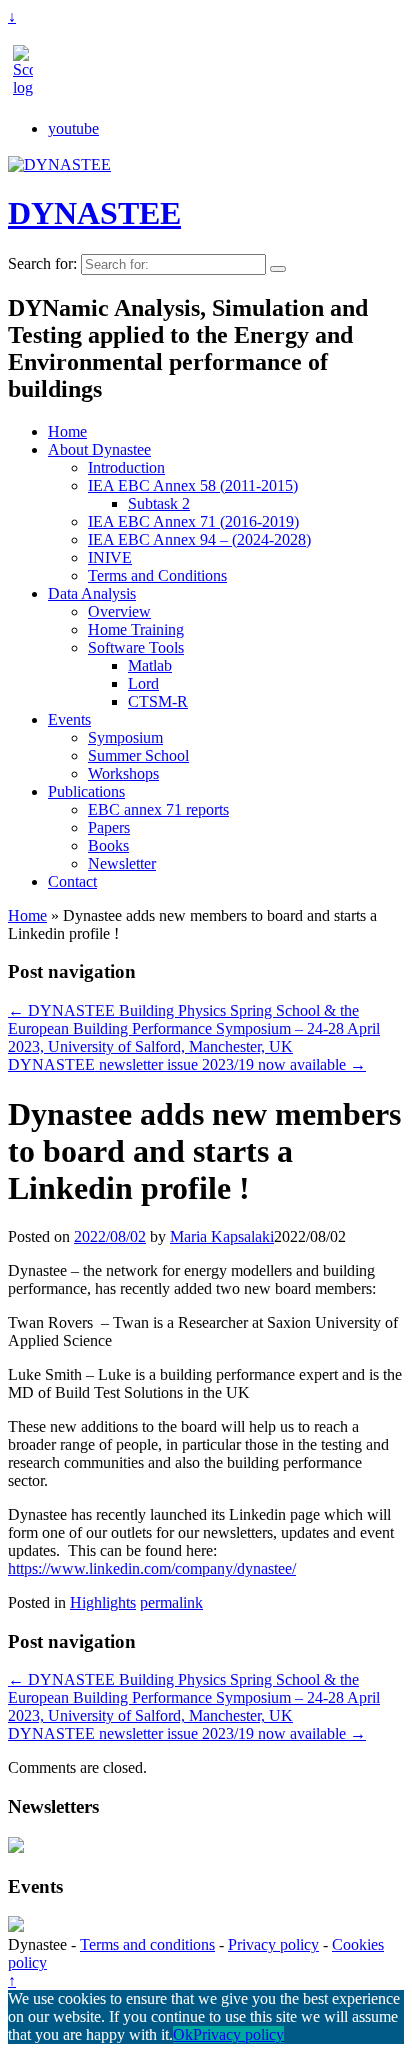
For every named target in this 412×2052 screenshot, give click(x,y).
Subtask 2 (159, 503)
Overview (119, 611)
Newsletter (122, 863)
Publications (86, 791)
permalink (171, 1602)
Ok (183, 2034)
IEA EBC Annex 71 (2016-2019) (193, 521)
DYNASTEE (94, 213)
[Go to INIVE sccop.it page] (28, 87)
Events (69, 719)
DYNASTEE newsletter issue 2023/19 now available (187, 1064)
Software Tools (136, 647)
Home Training (136, 629)
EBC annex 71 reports (158, 809)
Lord (143, 683)
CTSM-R (158, 701)
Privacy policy (273, 1944)
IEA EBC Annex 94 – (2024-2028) (199, 539)
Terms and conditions (147, 1944)
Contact (72, 881)
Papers (109, 827)
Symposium (125, 737)
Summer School (138, 755)
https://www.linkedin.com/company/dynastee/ (152, 1568)
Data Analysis (92, 593)
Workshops (123, 773)
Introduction (126, 467)
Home (67, 431)
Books (108, 845)
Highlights (103, 1602)
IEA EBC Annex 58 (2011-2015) (193, 485)
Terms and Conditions (157, 575)
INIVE (110, 557)
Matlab (150, 665)
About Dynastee (99, 449)
